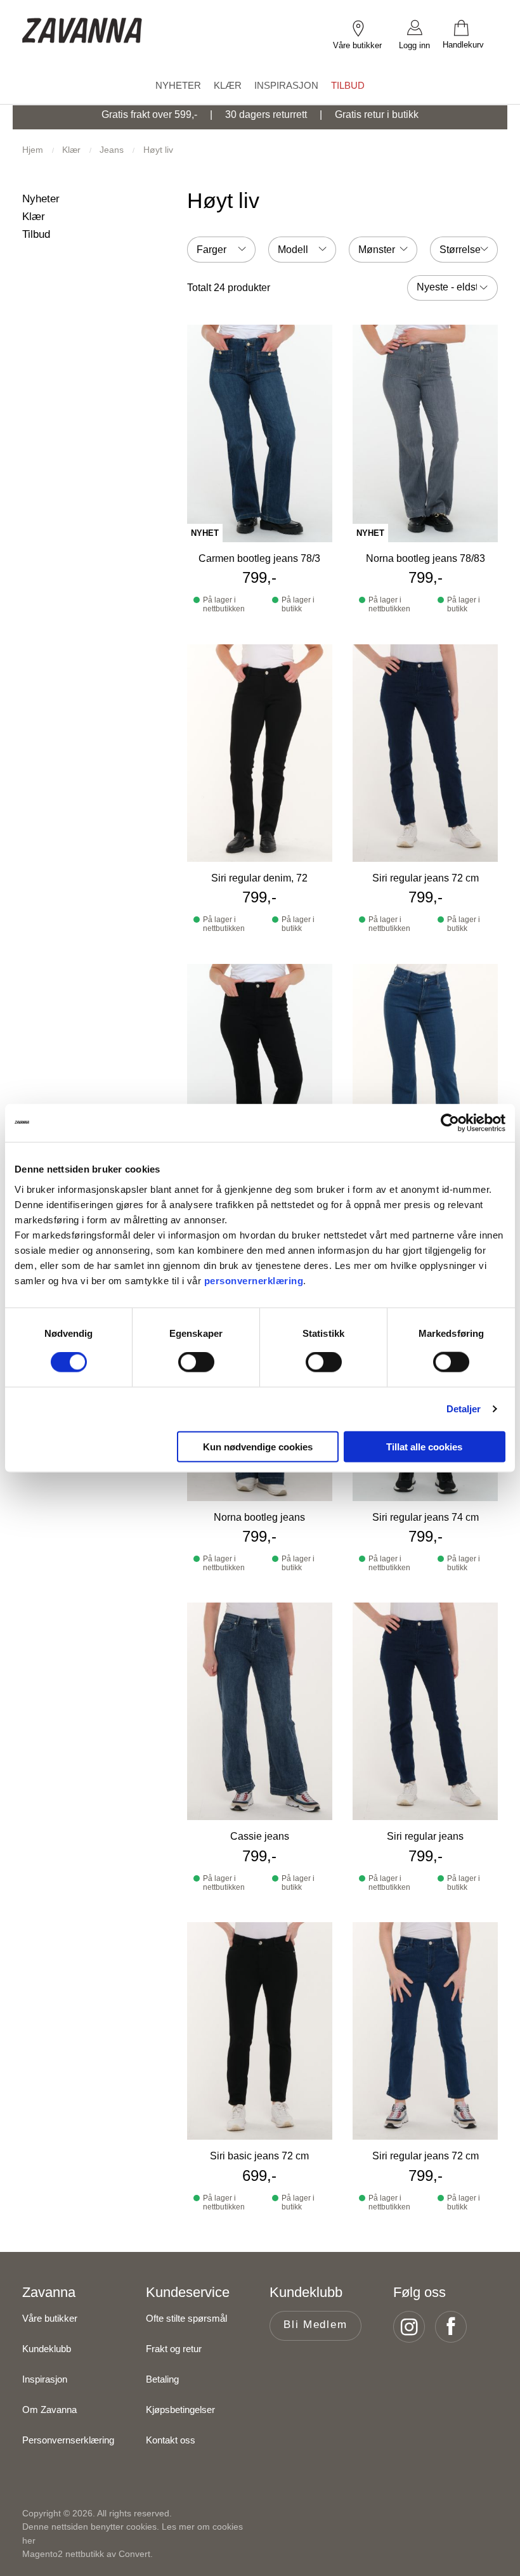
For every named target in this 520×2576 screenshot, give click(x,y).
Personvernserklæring (68, 2440)
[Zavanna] (82, 21)
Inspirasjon (45, 2379)
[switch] (196, 1362)
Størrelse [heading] (460, 250)
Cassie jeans (260, 1836)
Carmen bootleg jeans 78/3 (259, 558)
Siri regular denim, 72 (259, 878)
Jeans (113, 150)
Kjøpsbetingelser (180, 2410)
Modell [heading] (293, 250)
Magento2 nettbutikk (63, 2554)
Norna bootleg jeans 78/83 (426, 558)
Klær (73, 150)
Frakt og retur (174, 2349)
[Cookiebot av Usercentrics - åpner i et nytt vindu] (450, 1123)
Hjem (34, 150)
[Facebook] (455, 2327)
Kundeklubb (47, 2349)
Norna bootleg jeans (259, 1517)
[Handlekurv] (470, 27)
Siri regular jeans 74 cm (426, 1517)
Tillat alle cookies (424, 1446)
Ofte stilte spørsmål (186, 2318)
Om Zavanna (49, 2410)
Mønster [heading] (377, 250)
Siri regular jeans (425, 1836)
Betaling (162, 2379)
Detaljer (464, 1409)
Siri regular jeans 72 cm (426, 878)
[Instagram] (413, 2327)
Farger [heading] (211, 250)
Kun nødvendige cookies (258, 1446)
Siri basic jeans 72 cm (259, 2156)
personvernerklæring (254, 1280)
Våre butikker (50, 2318)
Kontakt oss (171, 2440)
